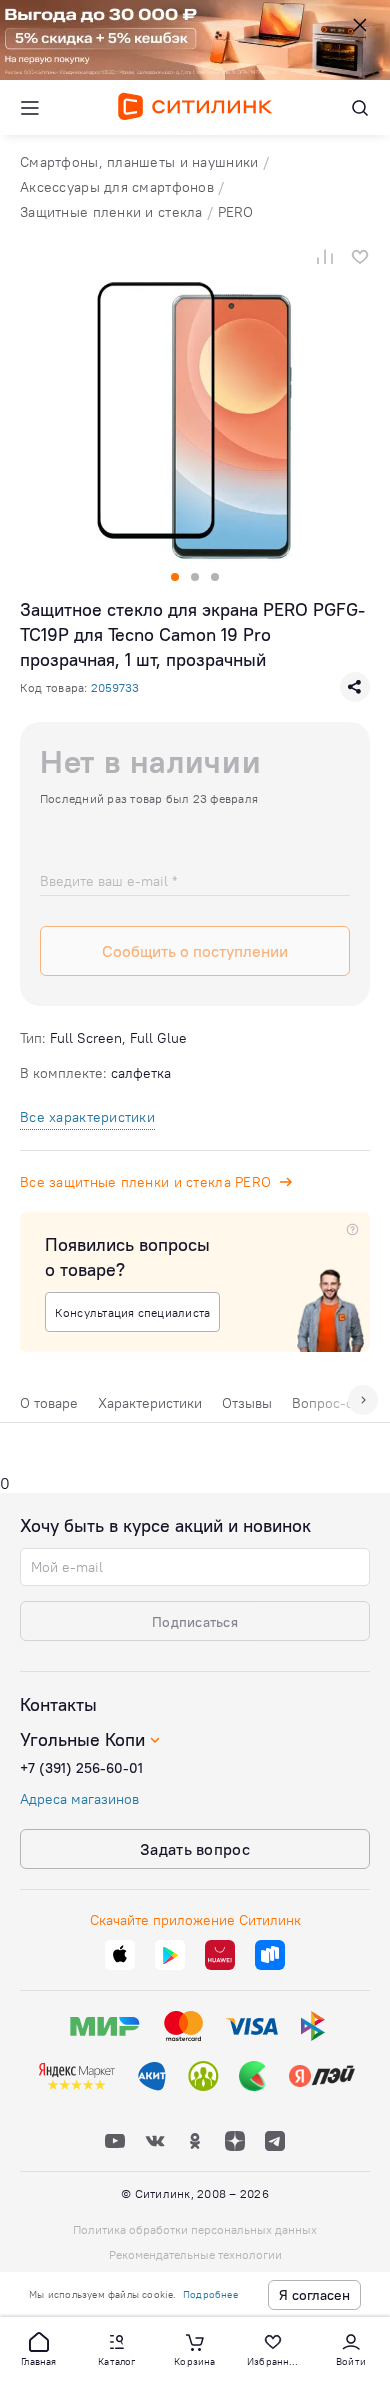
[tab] (49, 1408)
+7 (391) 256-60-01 (81, 1768)
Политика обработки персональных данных (195, 2229)
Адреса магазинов (79, 1799)
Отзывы (247, 1403)
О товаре (49, 1403)
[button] (39, 2348)
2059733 (115, 687)
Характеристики (150, 1403)
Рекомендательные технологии (195, 2254)
